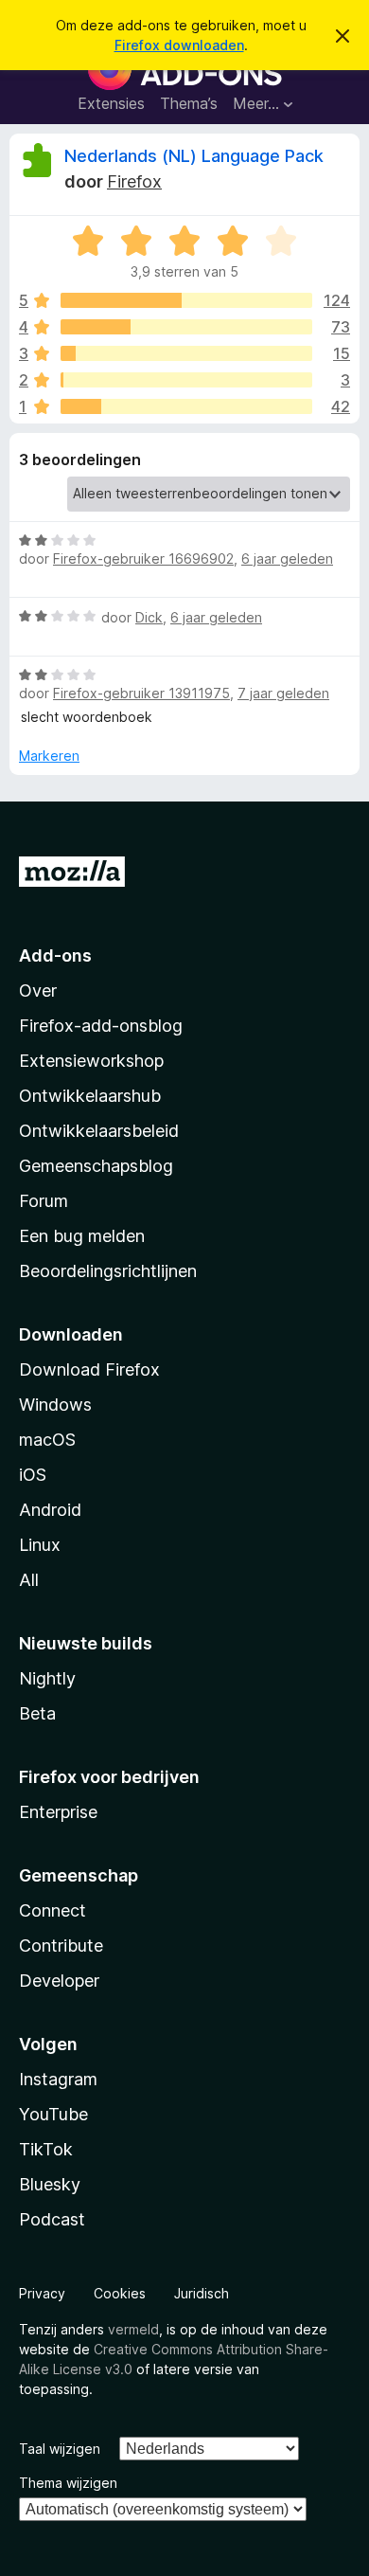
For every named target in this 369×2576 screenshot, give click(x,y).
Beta (37, 1713)
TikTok (46, 2149)
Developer (59, 1981)
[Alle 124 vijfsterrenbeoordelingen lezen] (186, 300)
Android (50, 1510)
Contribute (61, 1946)
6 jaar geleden (287, 558)
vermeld (133, 2329)
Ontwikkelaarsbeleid (99, 1131)
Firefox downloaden (179, 45)
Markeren (49, 756)
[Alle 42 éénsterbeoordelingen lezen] (186, 406)
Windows (55, 1405)
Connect (53, 1910)
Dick (149, 617)
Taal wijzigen (60, 2449)
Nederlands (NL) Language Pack (194, 156)
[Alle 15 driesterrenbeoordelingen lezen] (186, 353)
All (29, 1580)
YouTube (53, 2114)
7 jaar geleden (283, 693)
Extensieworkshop (91, 1061)
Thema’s (189, 103)
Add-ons (55, 955)
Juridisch (202, 2293)
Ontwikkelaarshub (90, 1096)
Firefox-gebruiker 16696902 (143, 558)
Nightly (47, 1678)
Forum (44, 1201)
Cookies (120, 2293)
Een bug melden (82, 1236)
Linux (40, 1545)
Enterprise (58, 1812)
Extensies (111, 103)
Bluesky (50, 2184)
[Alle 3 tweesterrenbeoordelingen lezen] (186, 380)
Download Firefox (89, 1369)
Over (38, 991)
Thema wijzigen (68, 2483)
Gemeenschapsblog (96, 1166)
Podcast (52, 2219)
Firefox (134, 181)
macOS (47, 1440)
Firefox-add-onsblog (101, 1026)
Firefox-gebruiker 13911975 (141, 693)
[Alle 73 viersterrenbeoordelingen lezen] (186, 327)
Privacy (42, 2293)
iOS (33, 1475)
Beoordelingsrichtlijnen (108, 1271)
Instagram (58, 2079)
